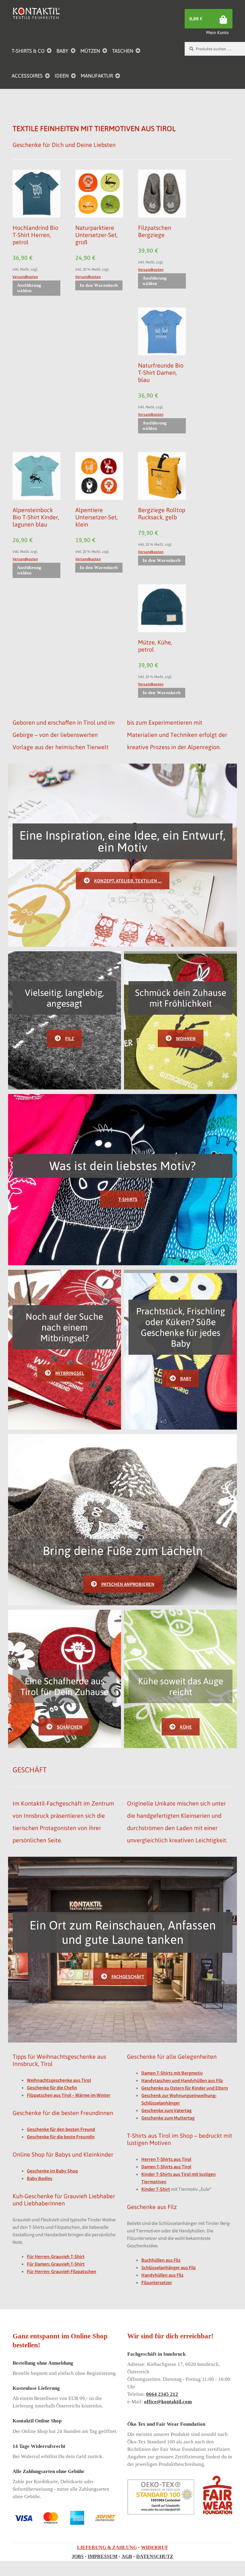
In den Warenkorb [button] (99, 285)
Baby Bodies (40, 2178)
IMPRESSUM (103, 2556)
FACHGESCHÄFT (128, 1976)
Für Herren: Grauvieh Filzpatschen (62, 2271)
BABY (62, 51)
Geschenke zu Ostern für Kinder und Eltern (185, 2088)
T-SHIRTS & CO (28, 51)
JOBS (78, 2556)
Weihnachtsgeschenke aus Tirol (59, 2080)
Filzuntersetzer (157, 2282)
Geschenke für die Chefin (52, 2087)
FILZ (70, 1038)
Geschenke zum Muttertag (168, 2118)
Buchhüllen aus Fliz (161, 2260)
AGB (127, 2556)
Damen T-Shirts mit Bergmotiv (172, 2073)
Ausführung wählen (29, 288)
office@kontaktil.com (168, 2402)
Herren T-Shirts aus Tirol (166, 2159)
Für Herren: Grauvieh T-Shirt (56, 2256)
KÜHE (186, 1727)
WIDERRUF (155, 2547)
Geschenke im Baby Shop (52, 2171)
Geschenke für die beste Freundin (61, 2137)
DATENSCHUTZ (155, 2556)
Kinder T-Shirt (156, 2189)
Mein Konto (217, 32)
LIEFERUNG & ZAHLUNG (107, 2547)
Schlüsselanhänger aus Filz (169, 2267)
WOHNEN (186, 1038)
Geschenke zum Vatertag (166, 2110)
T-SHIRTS (128, 1199)
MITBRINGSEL (70, 1373)
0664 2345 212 (162, 2394)
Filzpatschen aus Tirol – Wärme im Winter (69, 2095)
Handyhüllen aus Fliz (162, 2275)
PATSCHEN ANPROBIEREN (128, 1584)
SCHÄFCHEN (70, 1727)
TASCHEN (123, 51)
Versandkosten (25, 277)
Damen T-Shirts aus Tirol (166, 2167)
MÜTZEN (90, 51)
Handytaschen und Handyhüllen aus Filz (182, 2080)
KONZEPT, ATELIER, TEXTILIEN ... (128, 881)
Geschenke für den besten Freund (61, 2129)
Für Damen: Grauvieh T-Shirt (56, 2264)
